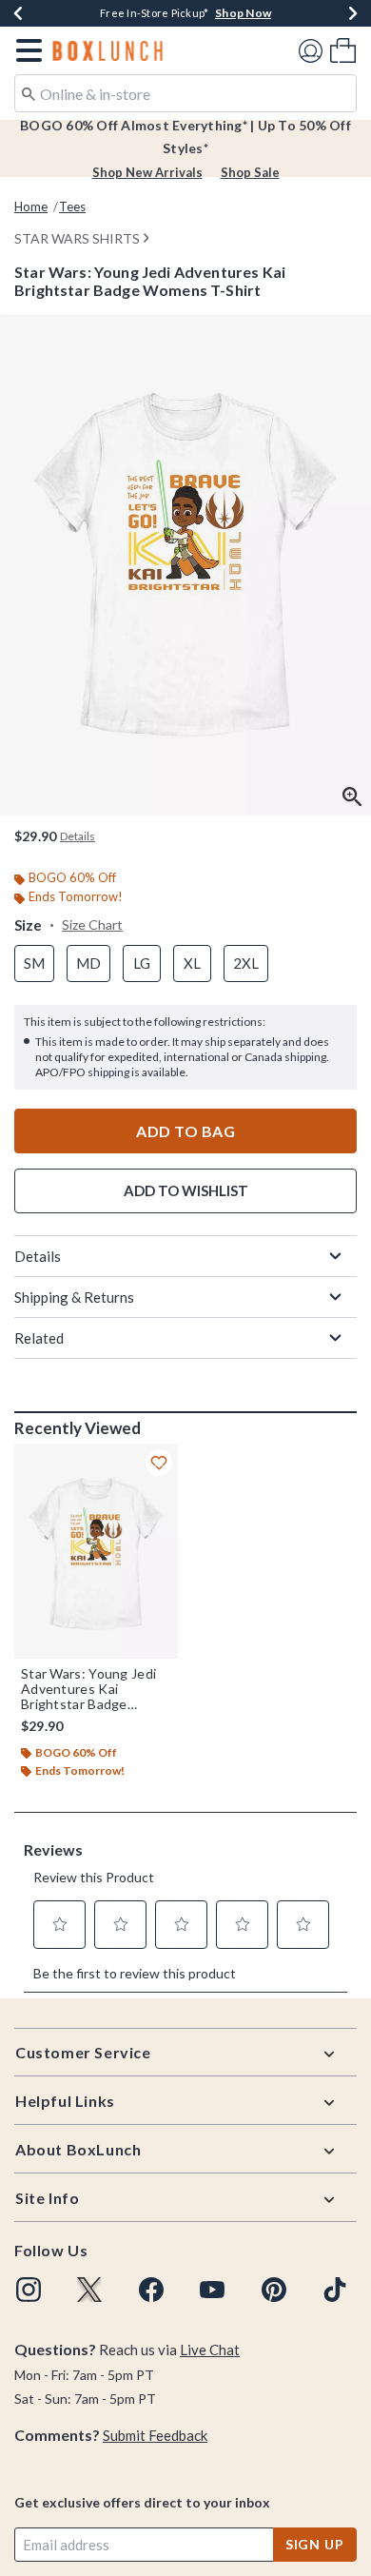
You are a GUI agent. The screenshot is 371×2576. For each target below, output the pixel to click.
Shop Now (243, 13)
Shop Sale (250, 172)
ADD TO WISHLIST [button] (186, 1190)
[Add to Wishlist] (159, 1463)
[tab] (185, 565)
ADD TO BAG (185, 1131)
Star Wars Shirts (77, 238)
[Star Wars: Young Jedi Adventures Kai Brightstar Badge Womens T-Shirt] (96, 1551)
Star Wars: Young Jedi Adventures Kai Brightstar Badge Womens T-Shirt (88, 1689)
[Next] (353, 13)
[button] (25, 50)
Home (31, 206)
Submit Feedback (155, 2435)
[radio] (34, 964)
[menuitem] (343, 50)
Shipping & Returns (74, 1297)
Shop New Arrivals (147, 172)
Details (38, 1256)
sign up (315, 2544)
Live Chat (210, 2350)
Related (39, 1338)
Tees (72, 206)
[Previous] (18, 13)
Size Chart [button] (92, 924)
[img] (29, 2290)
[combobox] (185, 93)
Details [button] (78, 836)
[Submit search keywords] (29, 92)
